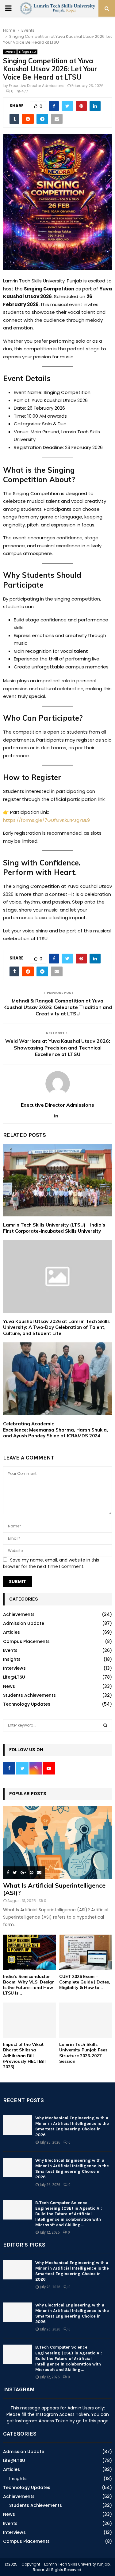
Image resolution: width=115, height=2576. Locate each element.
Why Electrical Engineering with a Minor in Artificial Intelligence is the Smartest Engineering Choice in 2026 (72, 2169)
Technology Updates (27, 1704)
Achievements (19, 1614)
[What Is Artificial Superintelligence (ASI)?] (57, 1843)
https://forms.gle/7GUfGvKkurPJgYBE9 (46, 820)
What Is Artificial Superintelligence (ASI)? (54, 1889)
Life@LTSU (27, 52)
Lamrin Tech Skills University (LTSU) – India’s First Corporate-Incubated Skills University (54, 1228)
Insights (12, 1659)
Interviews (14, 1668)
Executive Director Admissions (37, 86)
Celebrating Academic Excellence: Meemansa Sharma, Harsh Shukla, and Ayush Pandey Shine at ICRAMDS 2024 (56, 1430)
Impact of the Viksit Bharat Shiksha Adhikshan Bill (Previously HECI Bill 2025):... (24, 2055)
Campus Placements (26, 1641)
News (9, 1686)
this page (99, 2421)
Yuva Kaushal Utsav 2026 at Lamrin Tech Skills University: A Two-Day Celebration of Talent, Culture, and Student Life (56, 1327)
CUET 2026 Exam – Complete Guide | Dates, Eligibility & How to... (85, 1982)
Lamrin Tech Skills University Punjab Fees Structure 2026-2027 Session (83, 2053)
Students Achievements (29, 1695)
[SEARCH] (105, 1725)
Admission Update (24, 1623)
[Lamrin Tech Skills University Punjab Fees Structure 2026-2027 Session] (86, 2020)
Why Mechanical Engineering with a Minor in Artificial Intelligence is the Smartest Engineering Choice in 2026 (72, 2126)
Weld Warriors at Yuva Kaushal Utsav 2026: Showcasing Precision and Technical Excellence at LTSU (58, 1048)
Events (10, 52)
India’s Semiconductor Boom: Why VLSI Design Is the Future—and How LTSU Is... (29, 1985)
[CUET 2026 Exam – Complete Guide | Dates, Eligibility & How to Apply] (86, 1952)
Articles (11, 1632)
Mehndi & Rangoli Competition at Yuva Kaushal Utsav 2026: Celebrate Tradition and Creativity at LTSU (58, 1007)
